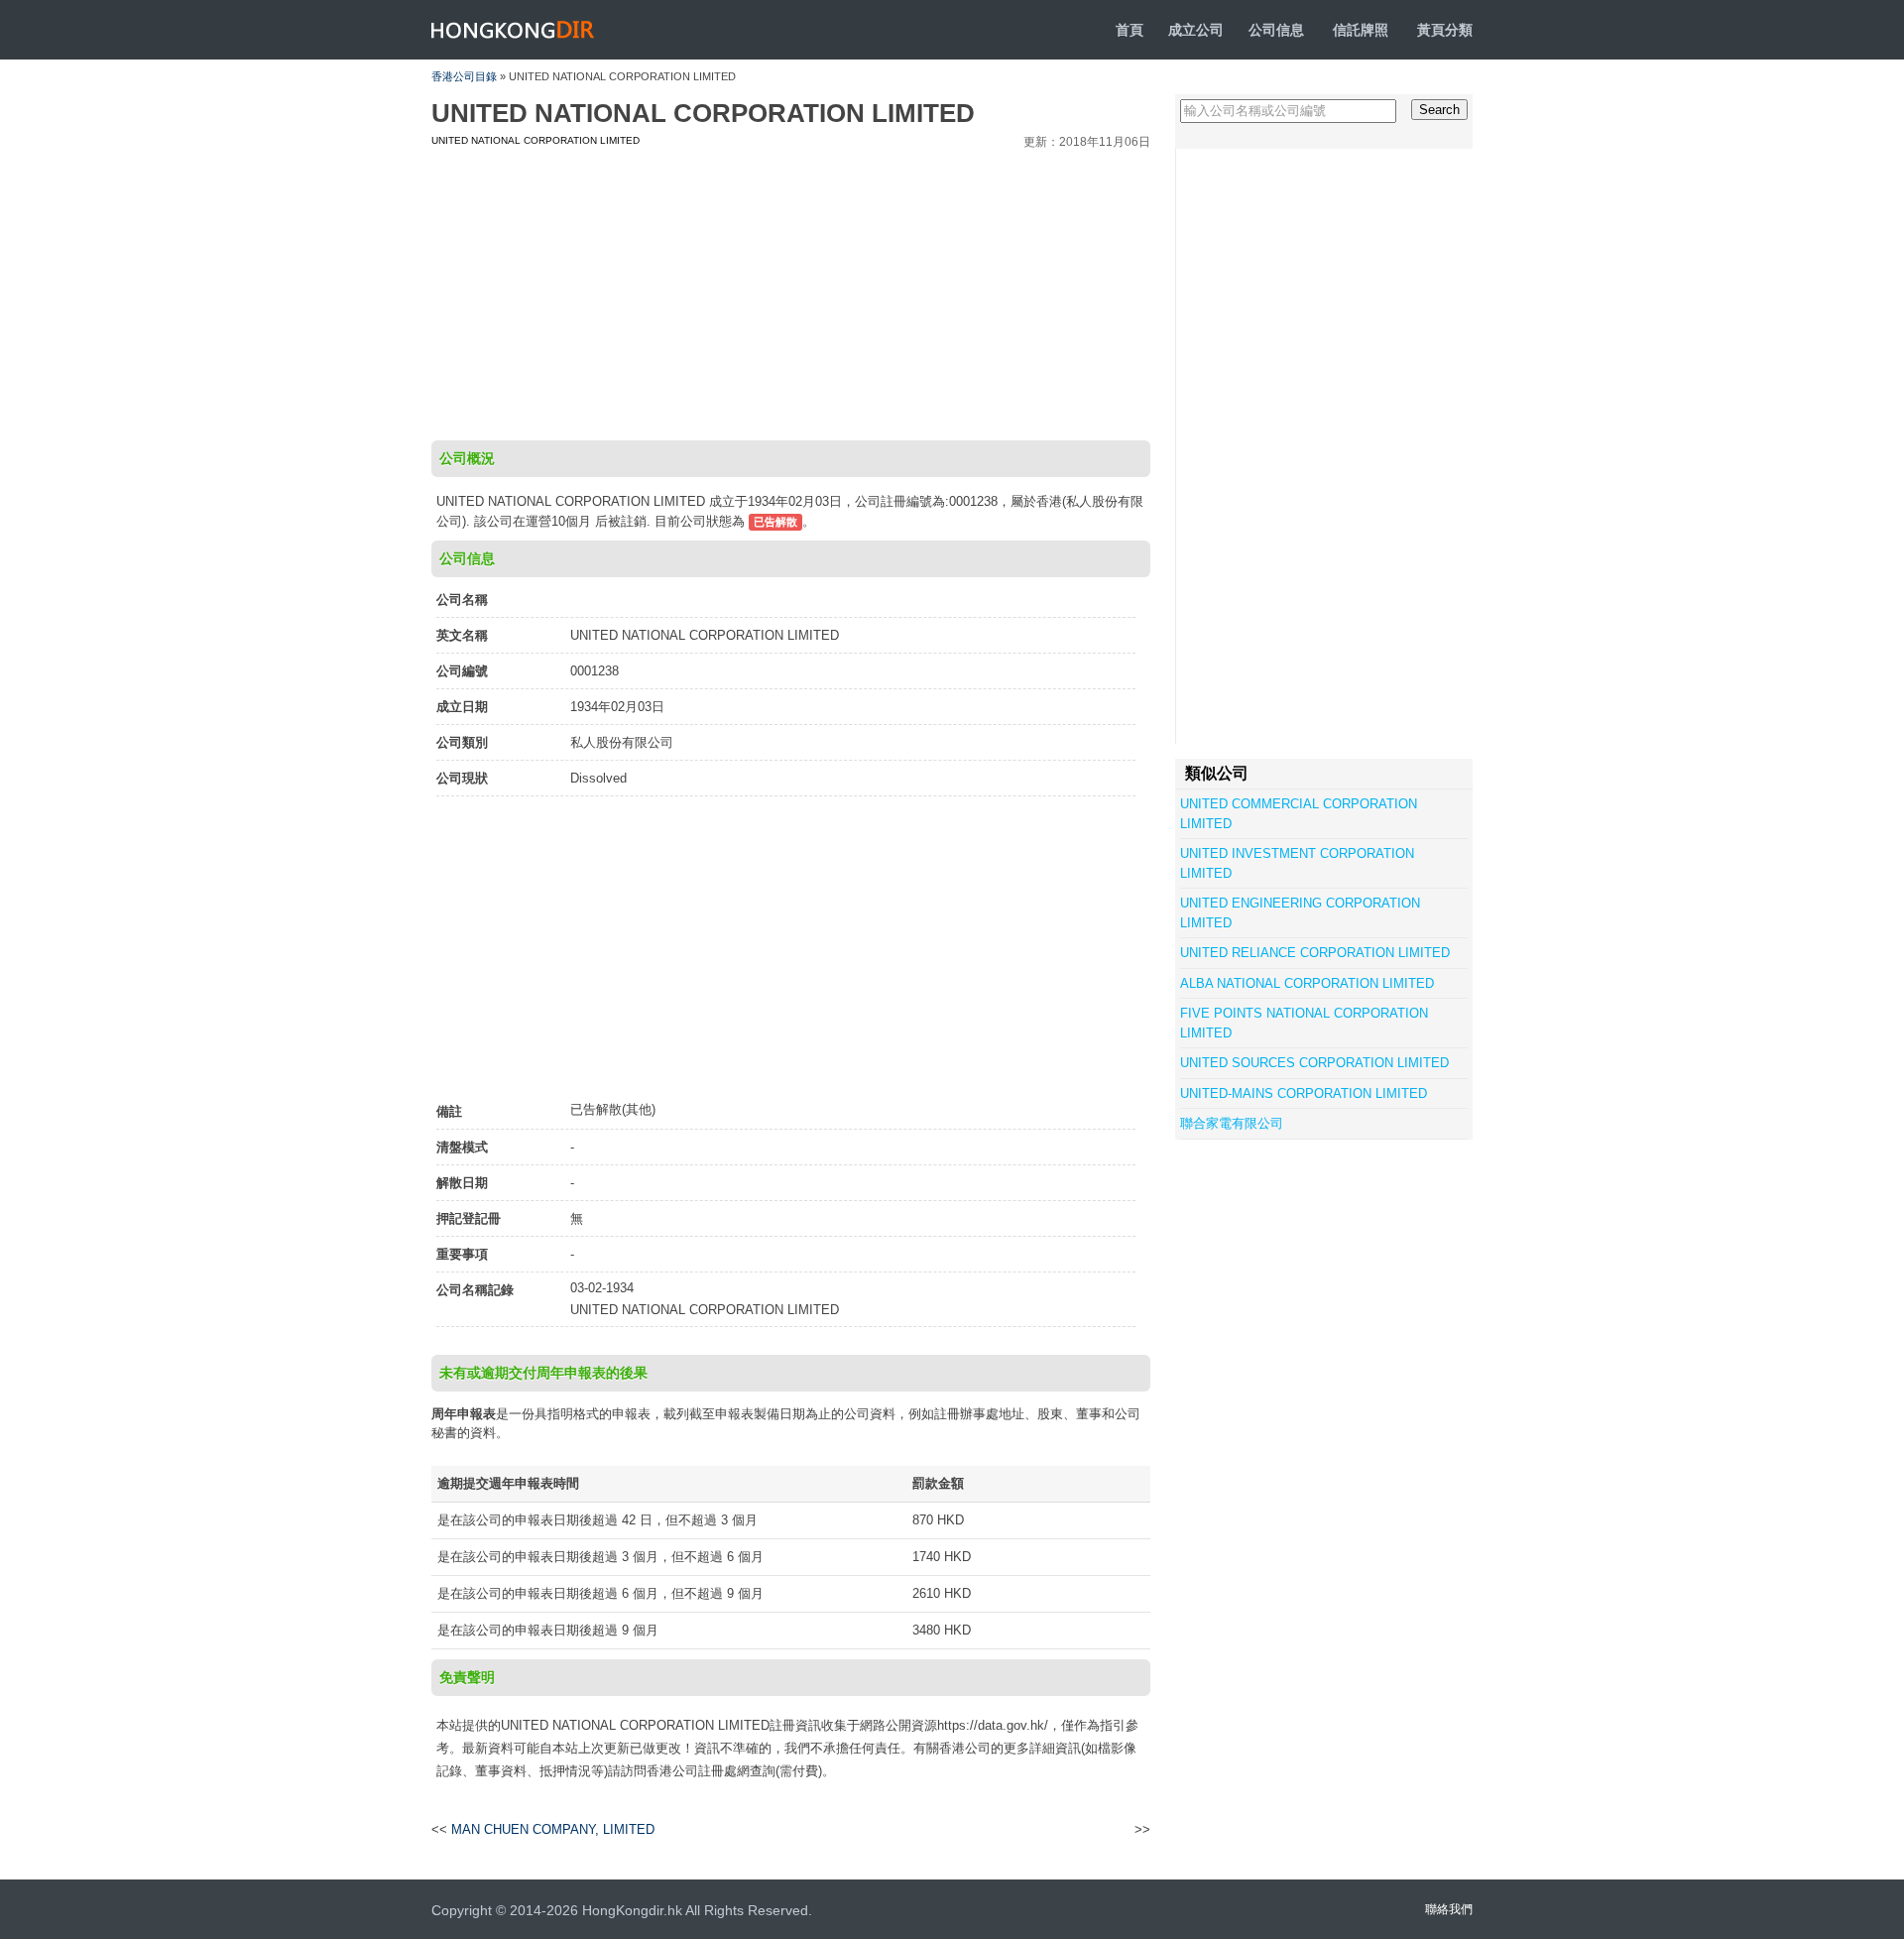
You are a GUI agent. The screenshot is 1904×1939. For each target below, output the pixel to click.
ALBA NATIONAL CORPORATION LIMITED (1307, 983)
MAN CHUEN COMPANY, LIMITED (553, 1829)
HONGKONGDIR (513, 30)
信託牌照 (1361, 30)
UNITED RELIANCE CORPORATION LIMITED (1315, 953)
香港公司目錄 (464, 76)
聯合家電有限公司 (1232, 1123)
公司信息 (1276, 30)
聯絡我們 (1449, 1909)
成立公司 (1196, 30)
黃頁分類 (1445, 30)
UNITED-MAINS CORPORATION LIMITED (1304, 1093)
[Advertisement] (791, 292)
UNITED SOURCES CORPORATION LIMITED (1314, 1063)
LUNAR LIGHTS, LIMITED (1063, 1830)
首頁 (1130, 30)
